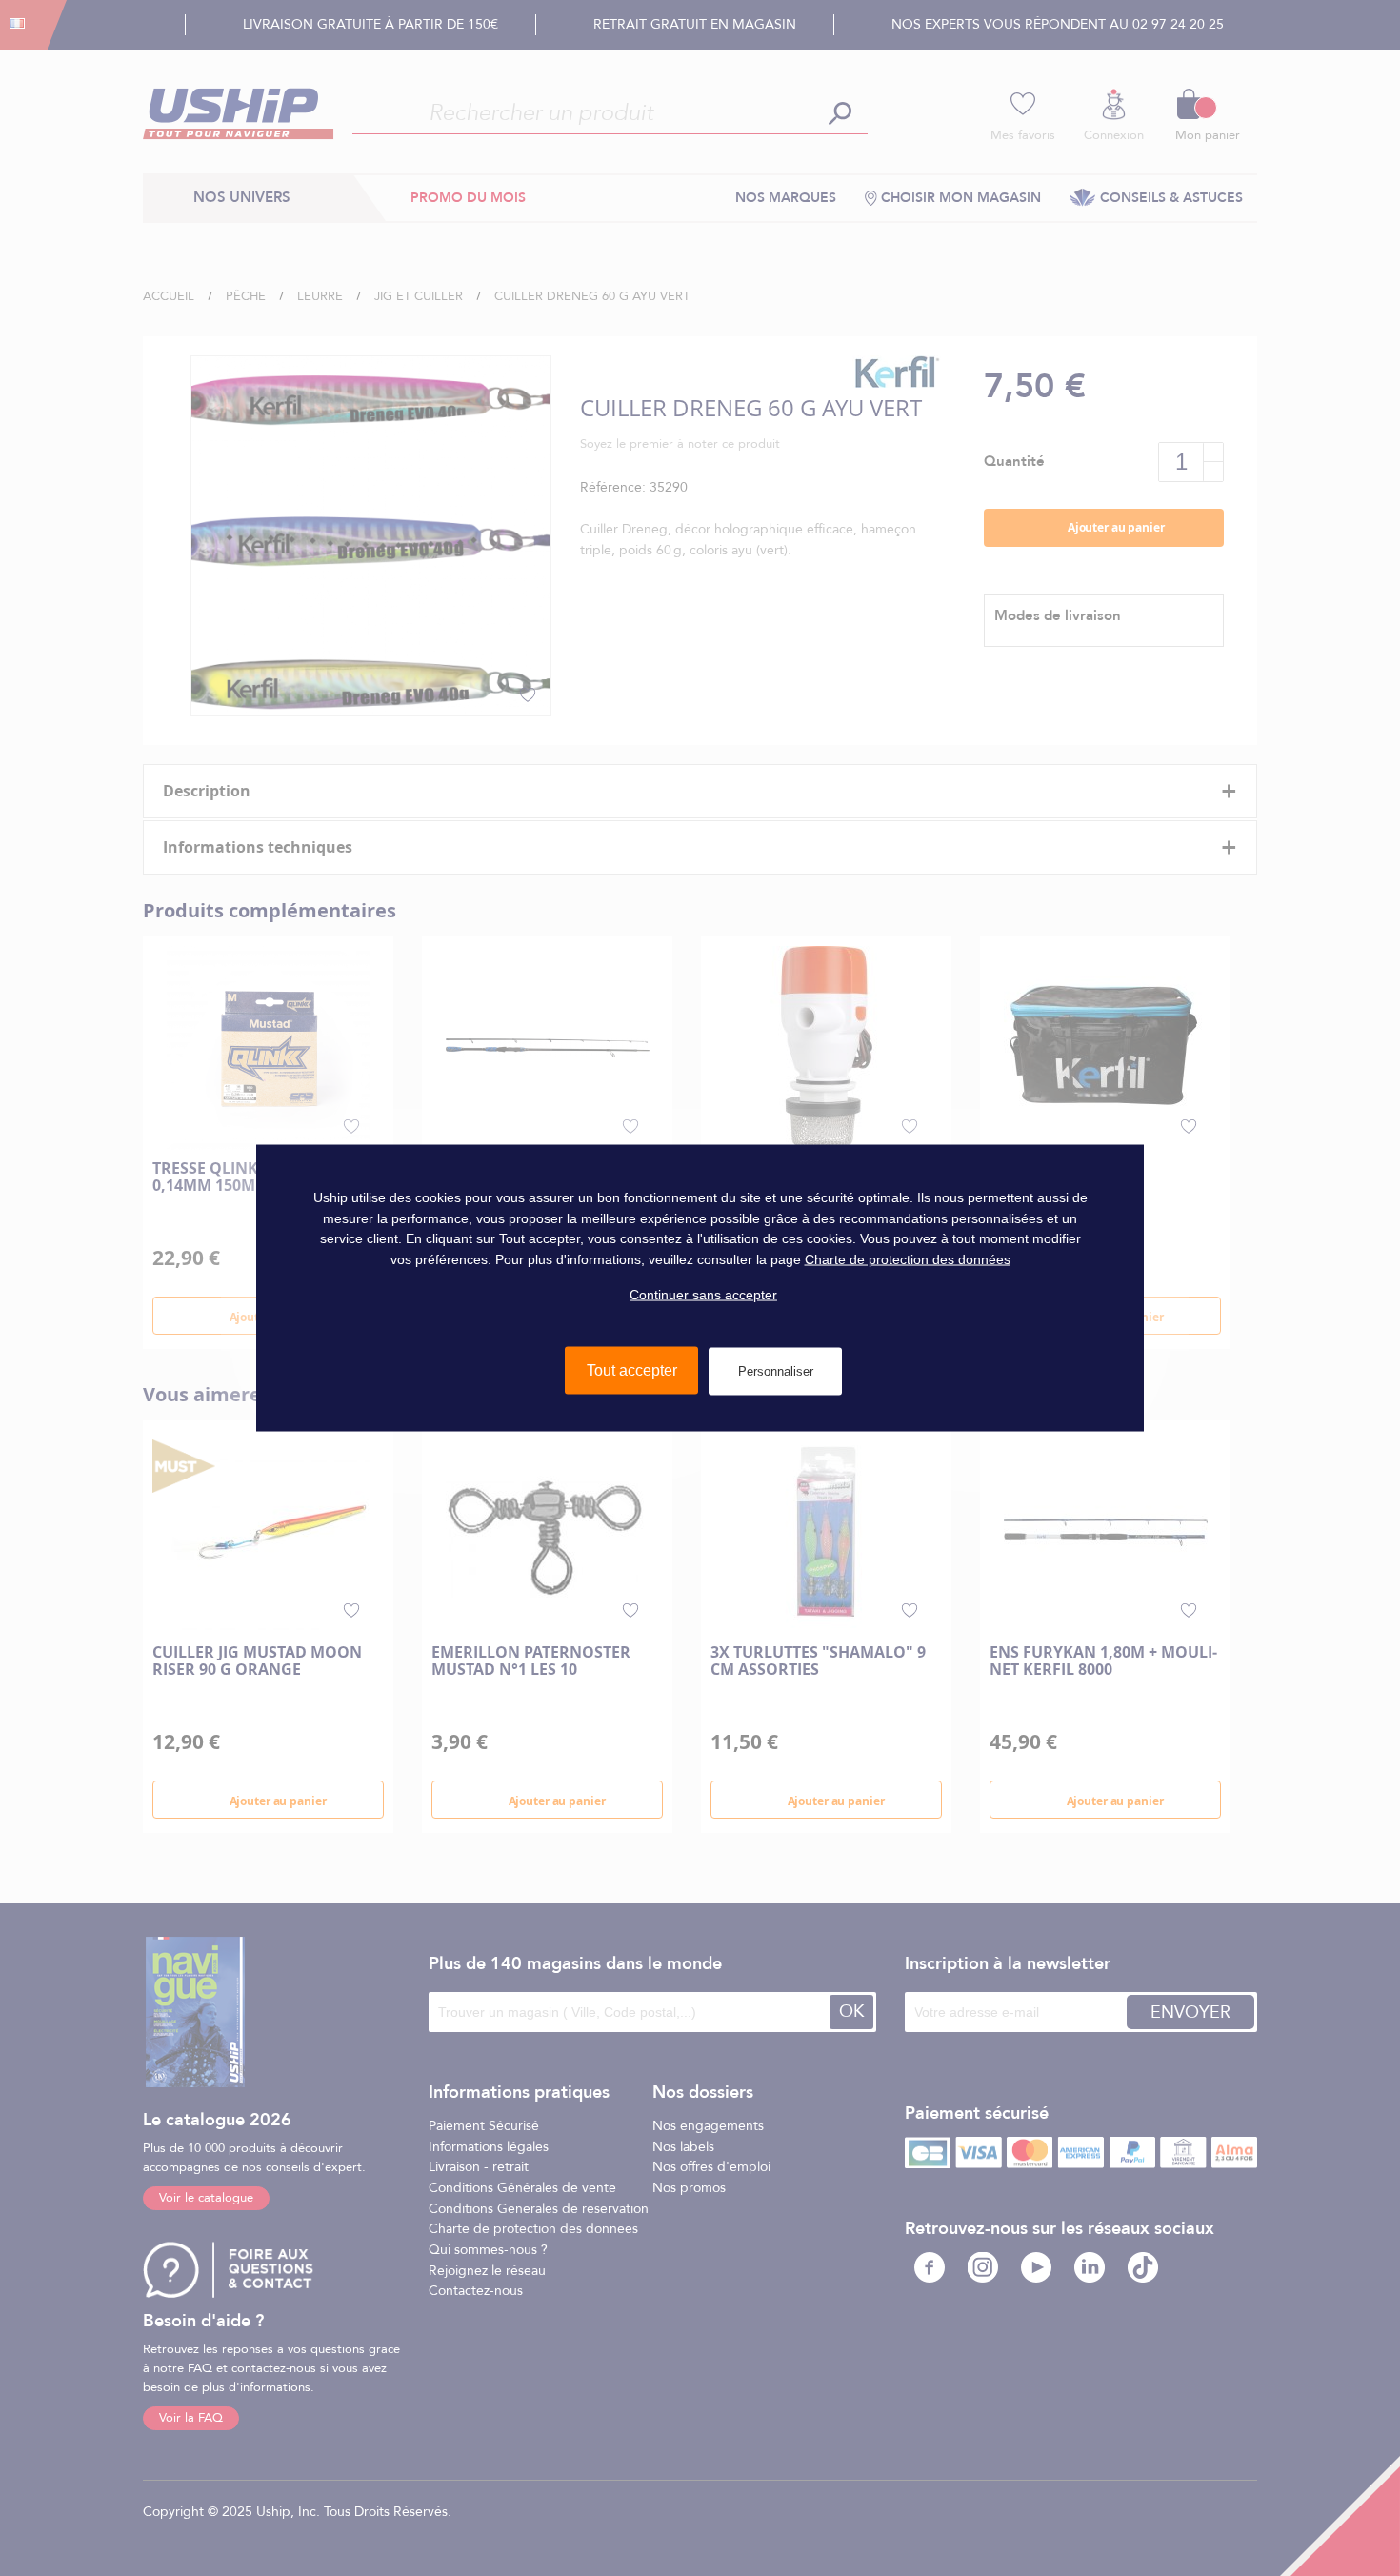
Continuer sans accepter (703, 1294)
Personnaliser (776, 1371)
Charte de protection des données (908, 1259)
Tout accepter (632, 1370)
